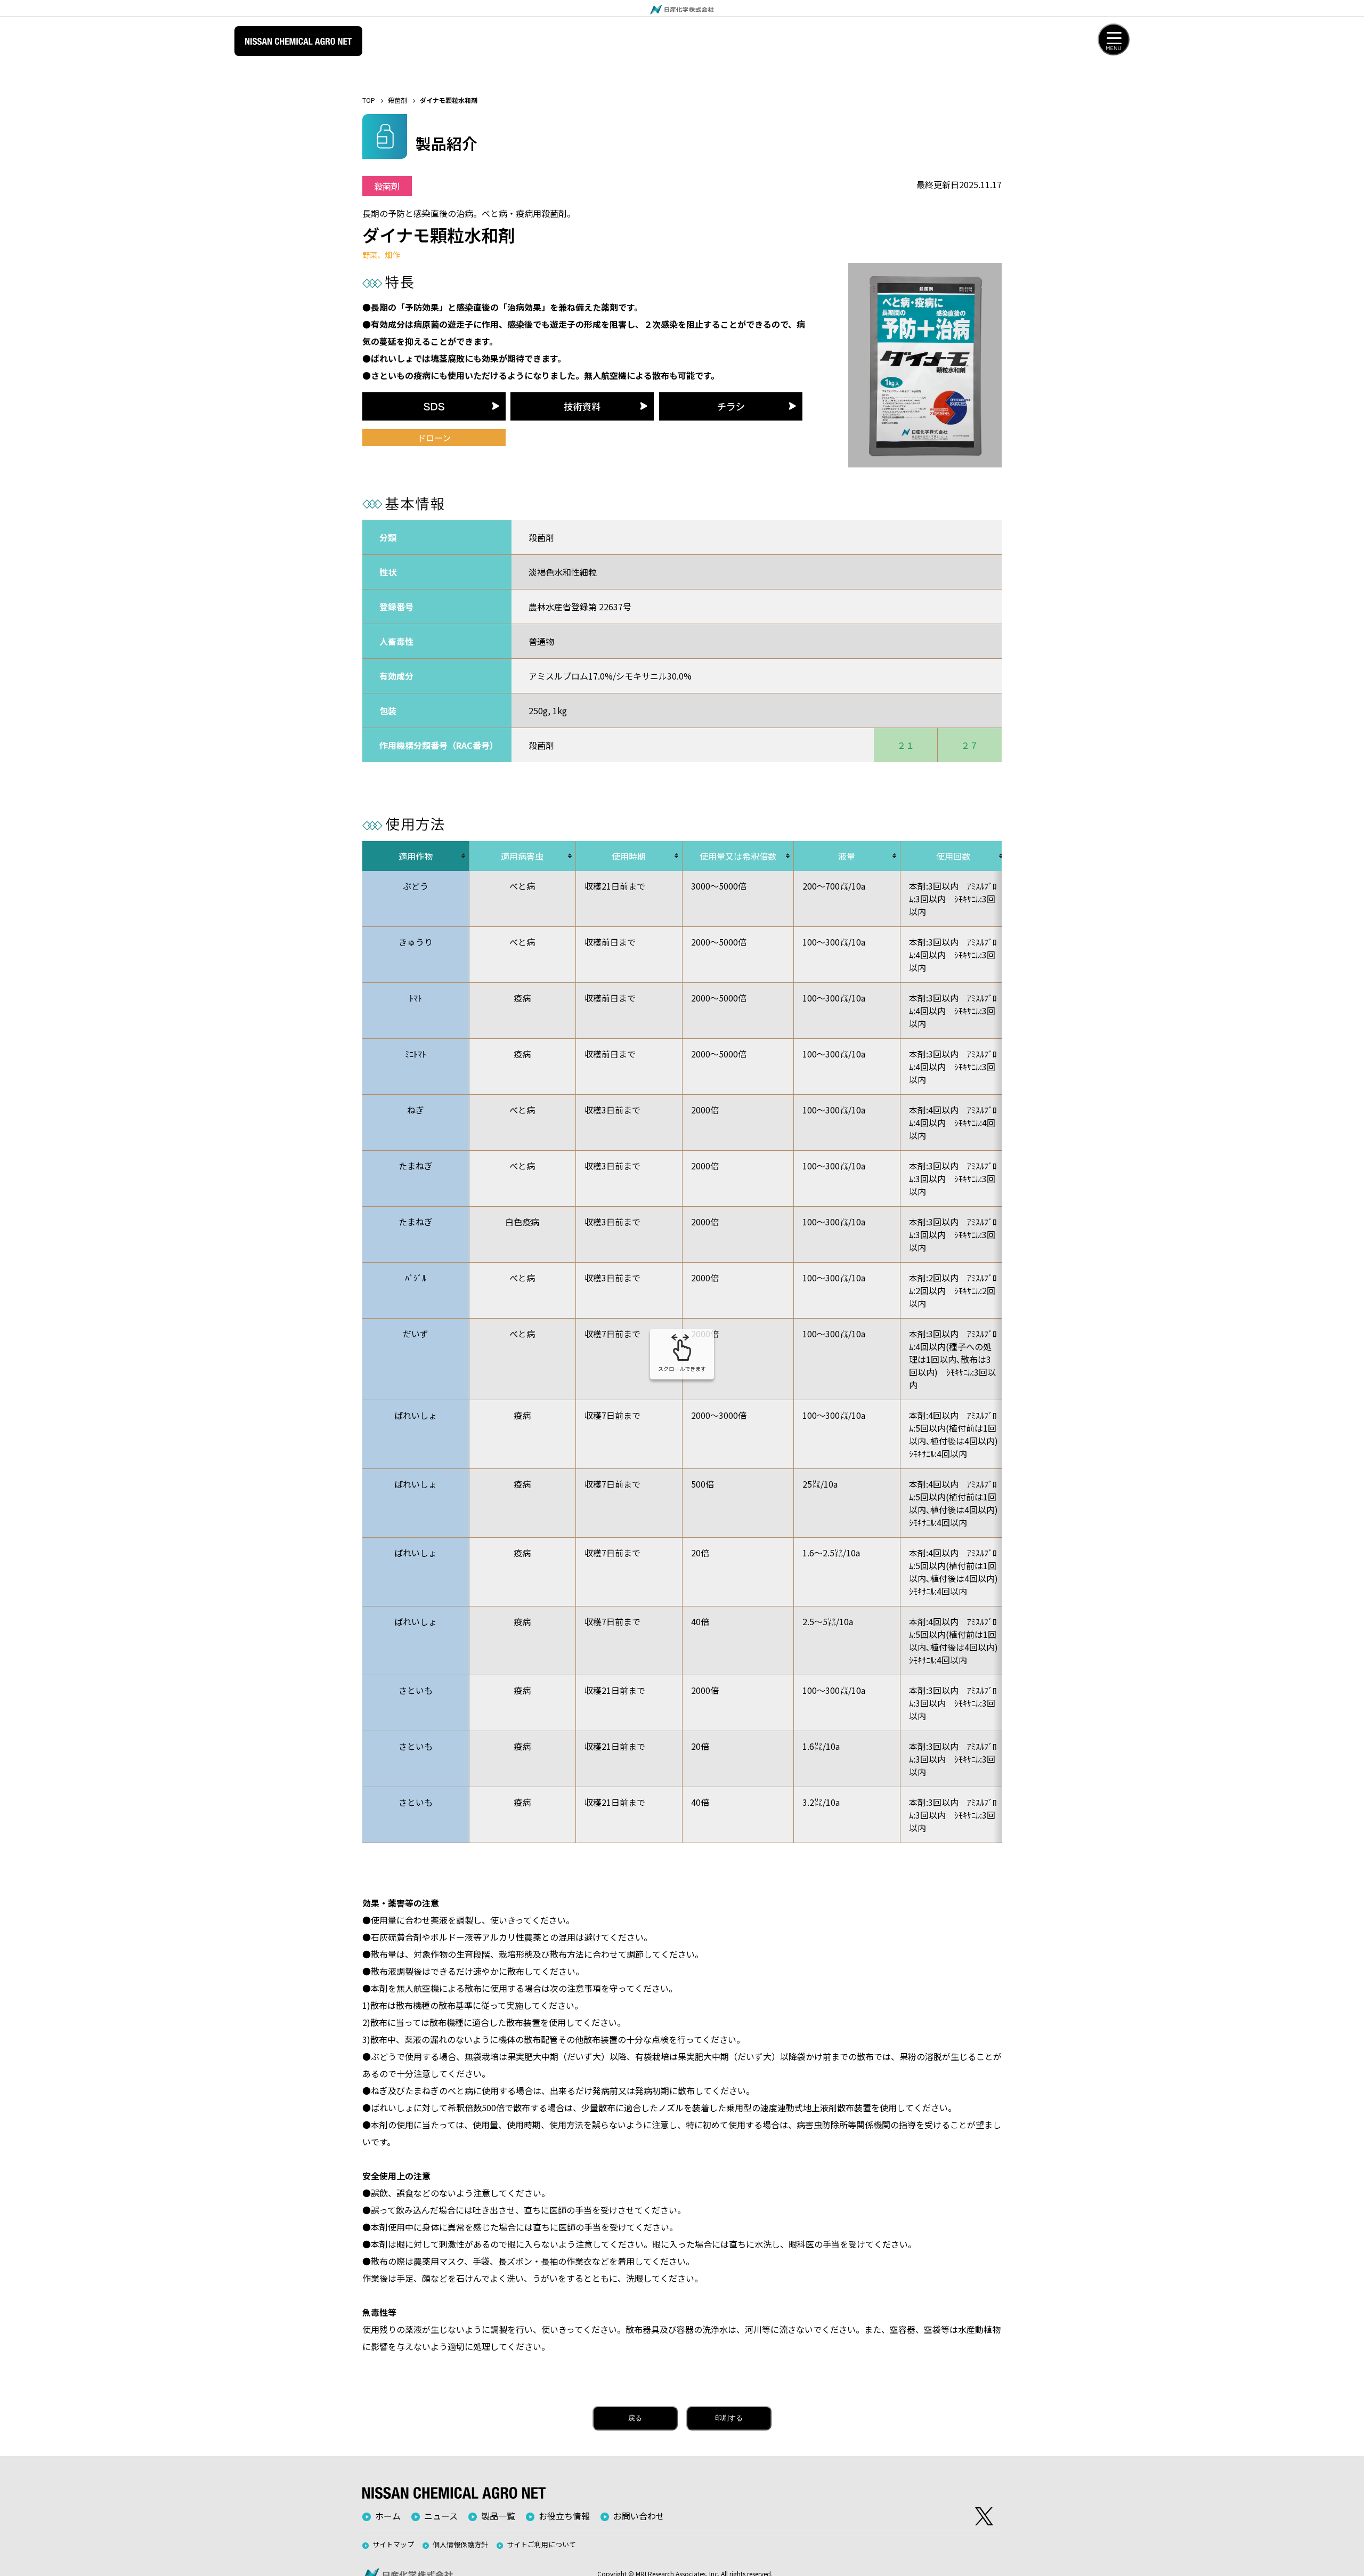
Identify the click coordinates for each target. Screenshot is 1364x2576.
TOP (369, 100)
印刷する (729, 2418)
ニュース (441, 2516)
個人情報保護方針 (460, 2544)
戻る (635, 2418)
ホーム (388, 2516)
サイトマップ (393, 2544)
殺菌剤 (397, 100)
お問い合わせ (639, 2516)
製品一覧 (498, 2516)
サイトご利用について (541, 2544)
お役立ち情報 (564, 2516)
